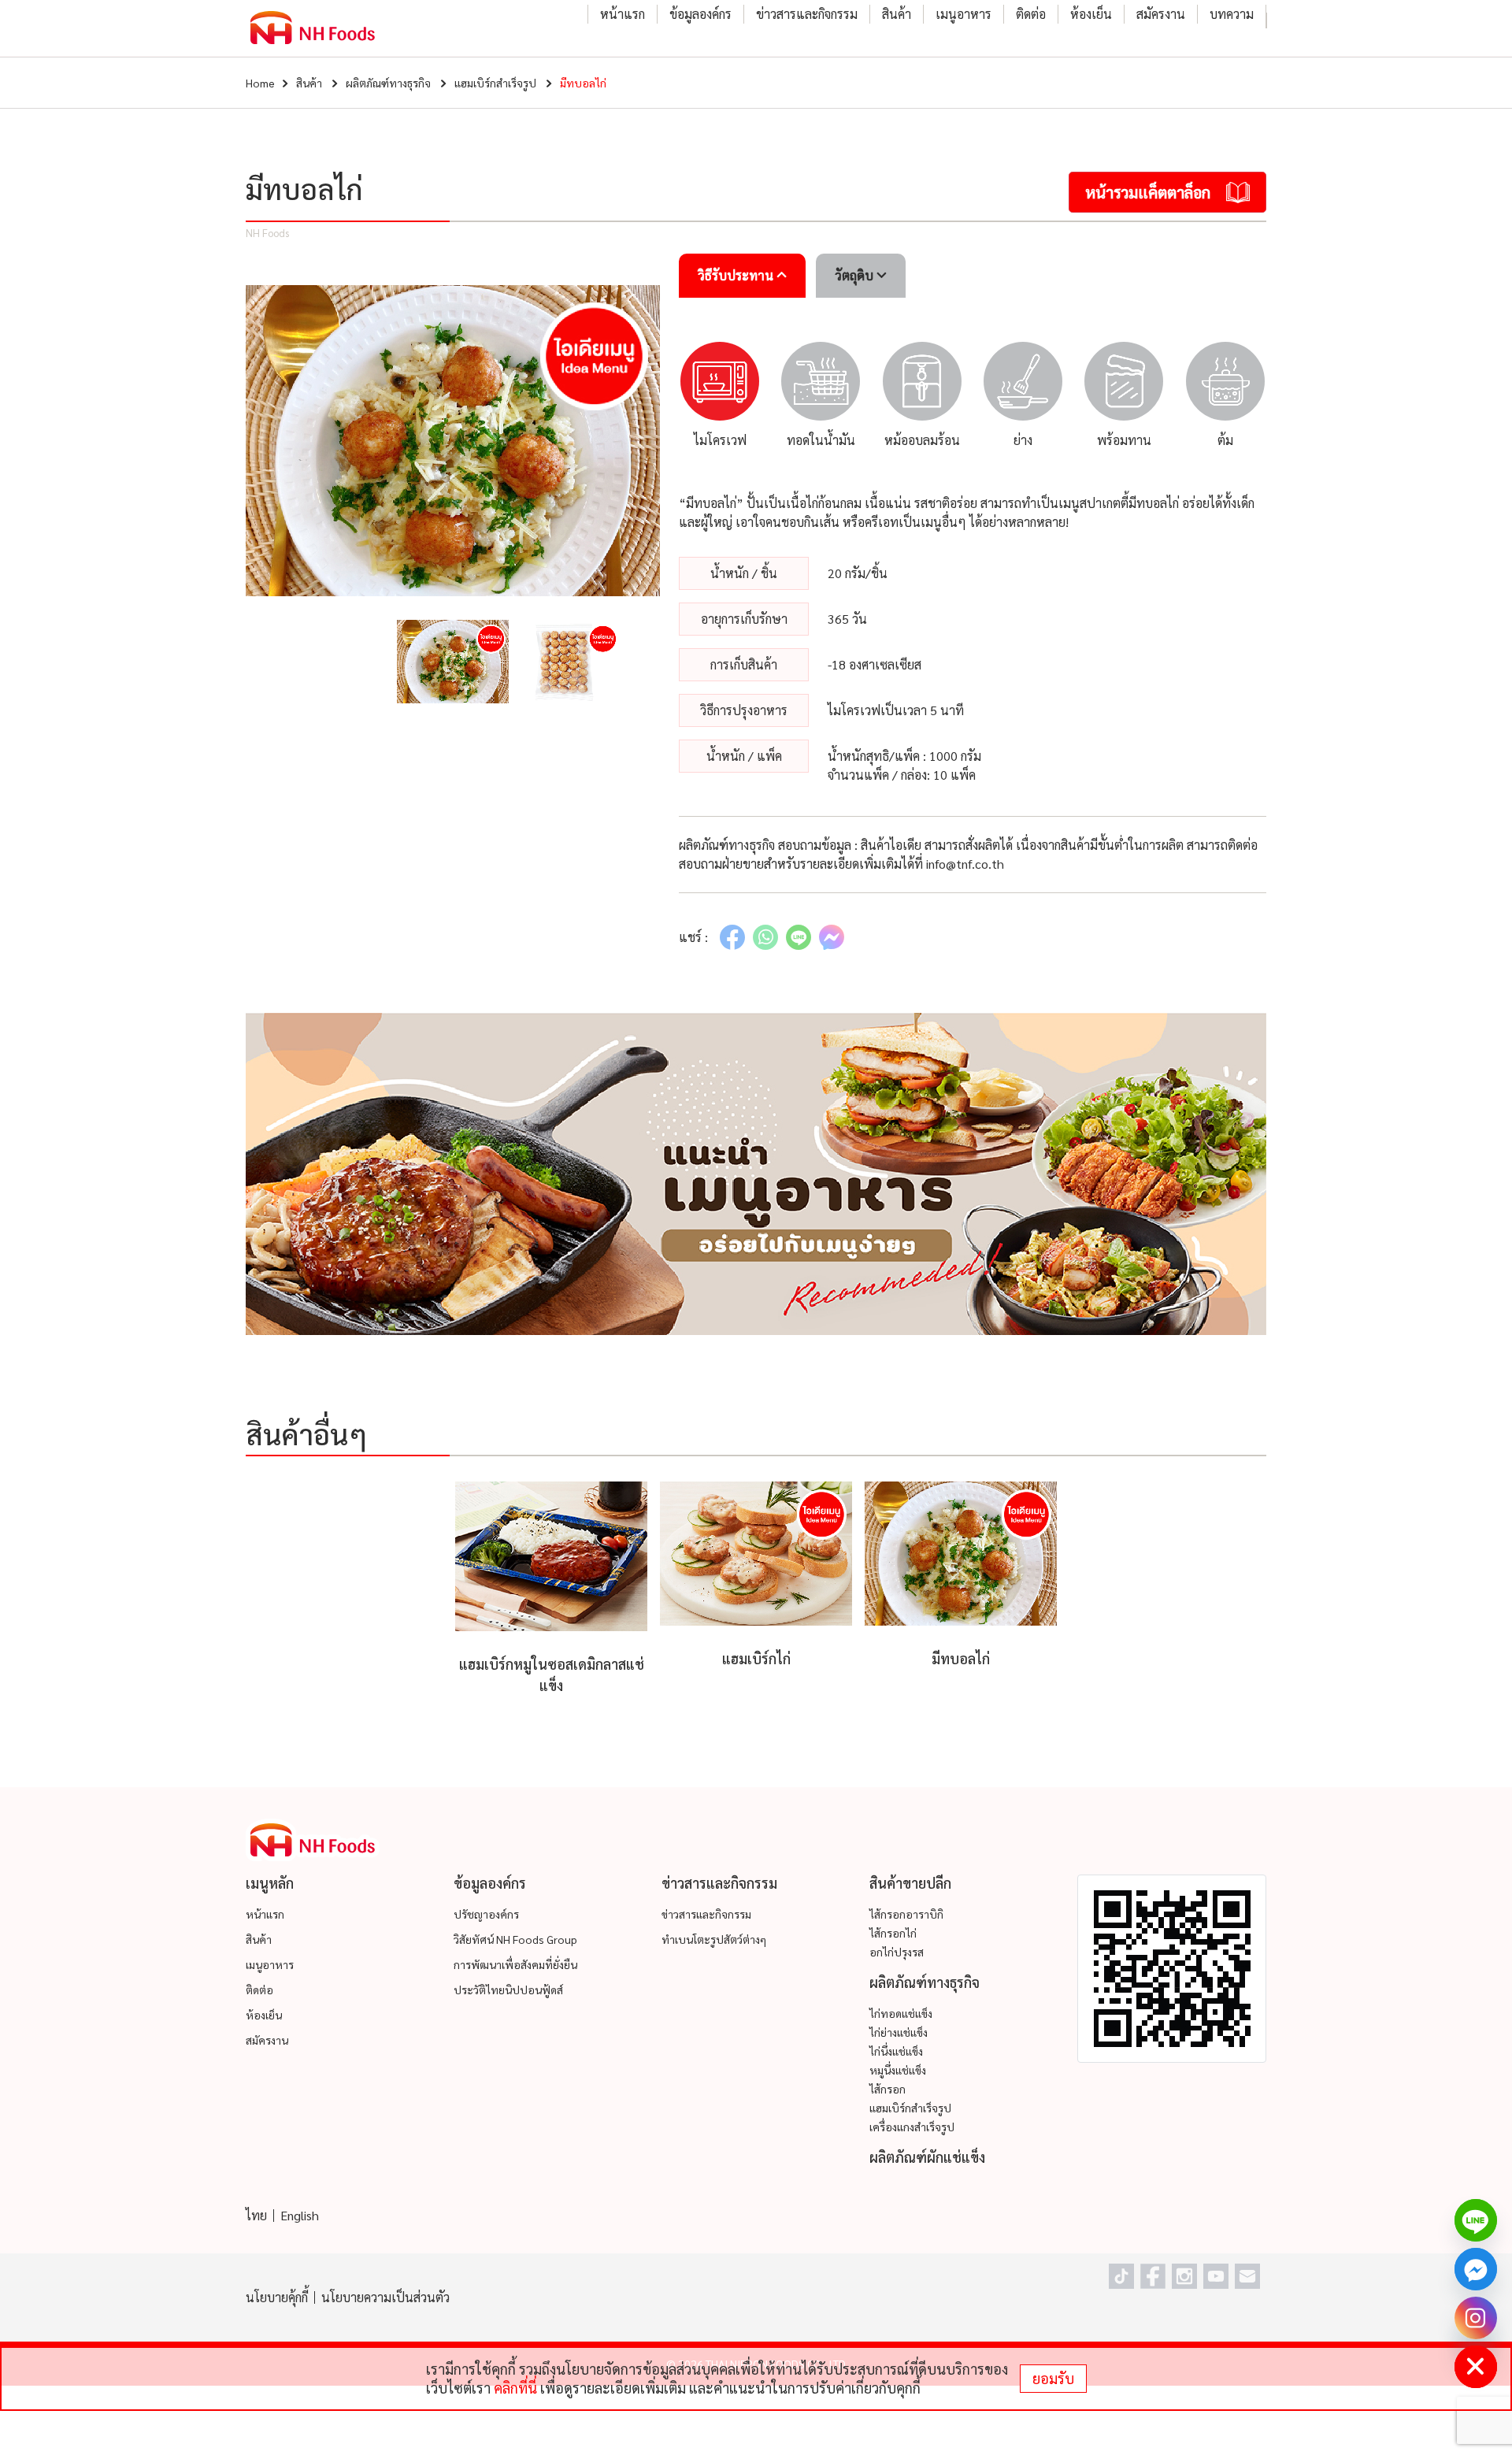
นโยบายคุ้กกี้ (277, 2297)
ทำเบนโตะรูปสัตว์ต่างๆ (714, 1939)
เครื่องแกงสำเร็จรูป (912, 2127)
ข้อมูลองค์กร (700, 14)
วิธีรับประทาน (737, 275)
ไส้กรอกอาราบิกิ (906, 1914)
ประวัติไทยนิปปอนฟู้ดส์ (508, 1990)
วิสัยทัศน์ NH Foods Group (515, 1939)
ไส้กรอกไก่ (893, 1933)
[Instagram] (1476, 2318)
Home (260, 83)
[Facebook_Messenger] (1476, 2269)
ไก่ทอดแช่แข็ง (901, 2013)
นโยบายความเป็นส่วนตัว (385, 2297)
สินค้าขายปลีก (910, 1883)
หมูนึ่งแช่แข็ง (898, 2070)
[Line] (1476, 2220)
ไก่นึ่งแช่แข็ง (896, 2051)
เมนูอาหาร (964, 14)
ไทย (256, 2215)
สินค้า (897, 14)
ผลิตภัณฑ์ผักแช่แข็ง (927, 2157)
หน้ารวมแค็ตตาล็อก (1148, 192)
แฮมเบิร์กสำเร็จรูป (495, 83)
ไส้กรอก (888, 2089)
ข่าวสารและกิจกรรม (807, 14)
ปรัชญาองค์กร (486, 1914)
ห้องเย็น (1091, 14)
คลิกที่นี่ (515, 2388)
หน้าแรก (623, 14)
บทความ (1232, 14)
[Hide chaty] (1476, 2367)
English (300, 2215)
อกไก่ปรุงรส (897, 1952)
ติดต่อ (1031, 14)
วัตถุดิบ (856, 275)
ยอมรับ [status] (1053, 2378)
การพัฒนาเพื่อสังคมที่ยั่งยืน (515, 1964)
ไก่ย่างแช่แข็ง (899, 2032)
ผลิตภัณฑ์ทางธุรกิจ (388, 83)
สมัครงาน (1161, 14)
